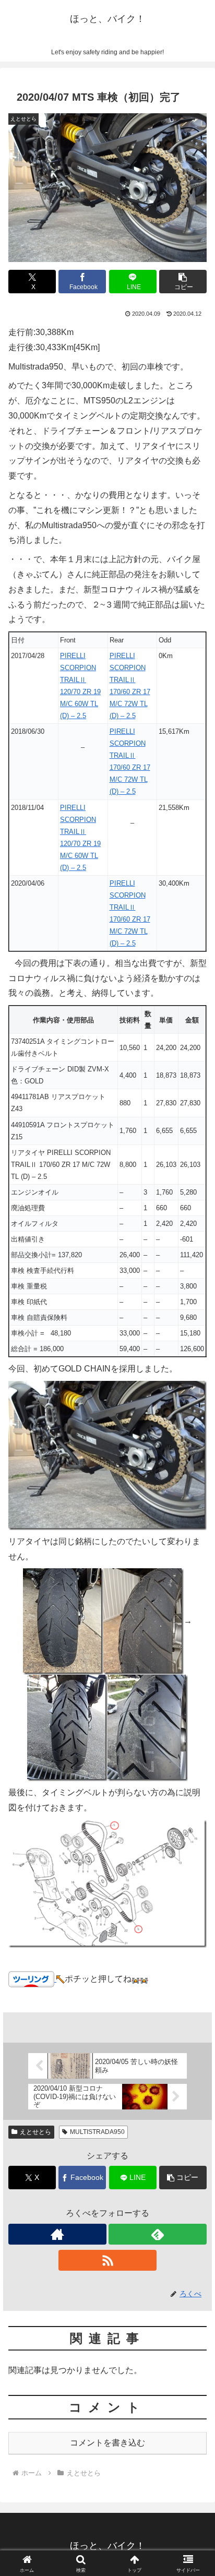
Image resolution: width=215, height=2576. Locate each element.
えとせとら (35, 2132)
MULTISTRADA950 (97, 2132)
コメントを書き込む (107, 2443)
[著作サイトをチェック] (57, 2234)
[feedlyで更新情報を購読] (158, 2234)
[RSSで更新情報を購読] (107, 2260)
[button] (183, 282)
